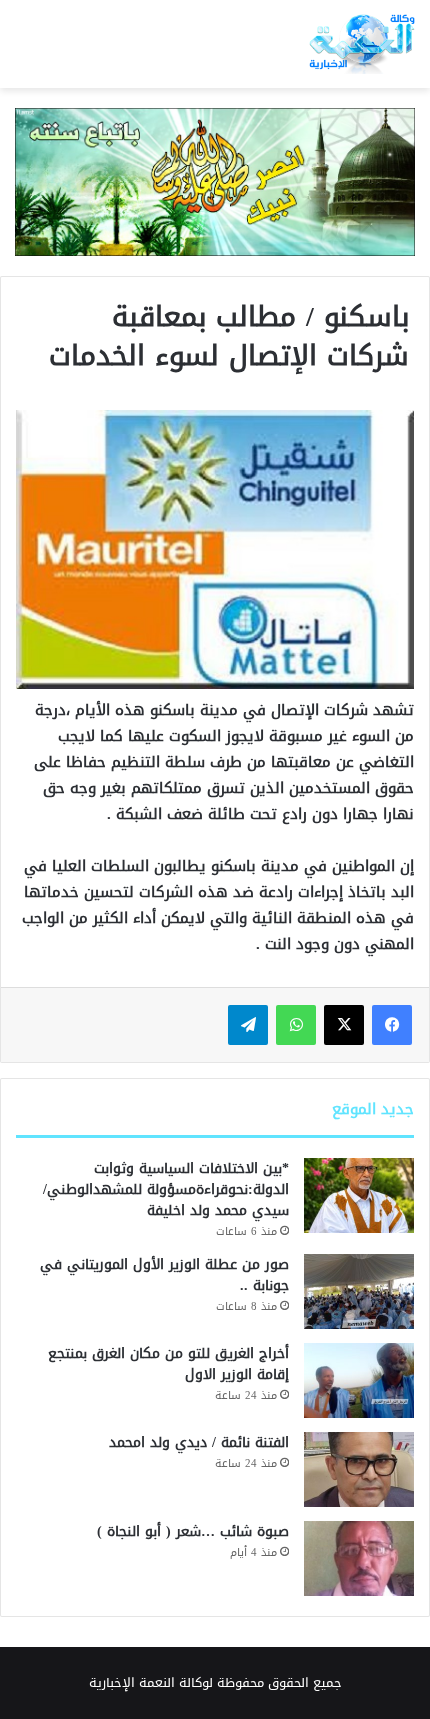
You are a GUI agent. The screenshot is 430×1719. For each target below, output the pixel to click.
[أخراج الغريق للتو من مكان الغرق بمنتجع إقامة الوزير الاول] (359, 1380)
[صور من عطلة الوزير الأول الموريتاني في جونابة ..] (359, 1291)
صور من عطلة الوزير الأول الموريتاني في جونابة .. (164, 1275)
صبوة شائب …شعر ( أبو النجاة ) (193, 1531)
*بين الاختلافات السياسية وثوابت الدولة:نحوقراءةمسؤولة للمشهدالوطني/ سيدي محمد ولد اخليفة (166, 1189)
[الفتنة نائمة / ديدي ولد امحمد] (359, 1469)
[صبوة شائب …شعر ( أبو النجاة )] (359, 1558)
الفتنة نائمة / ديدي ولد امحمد (199, 1442)
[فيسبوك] (392, 1025)
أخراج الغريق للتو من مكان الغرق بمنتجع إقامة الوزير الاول (168, 1364)
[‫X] (344, 1025)
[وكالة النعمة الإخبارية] (360, 44)
